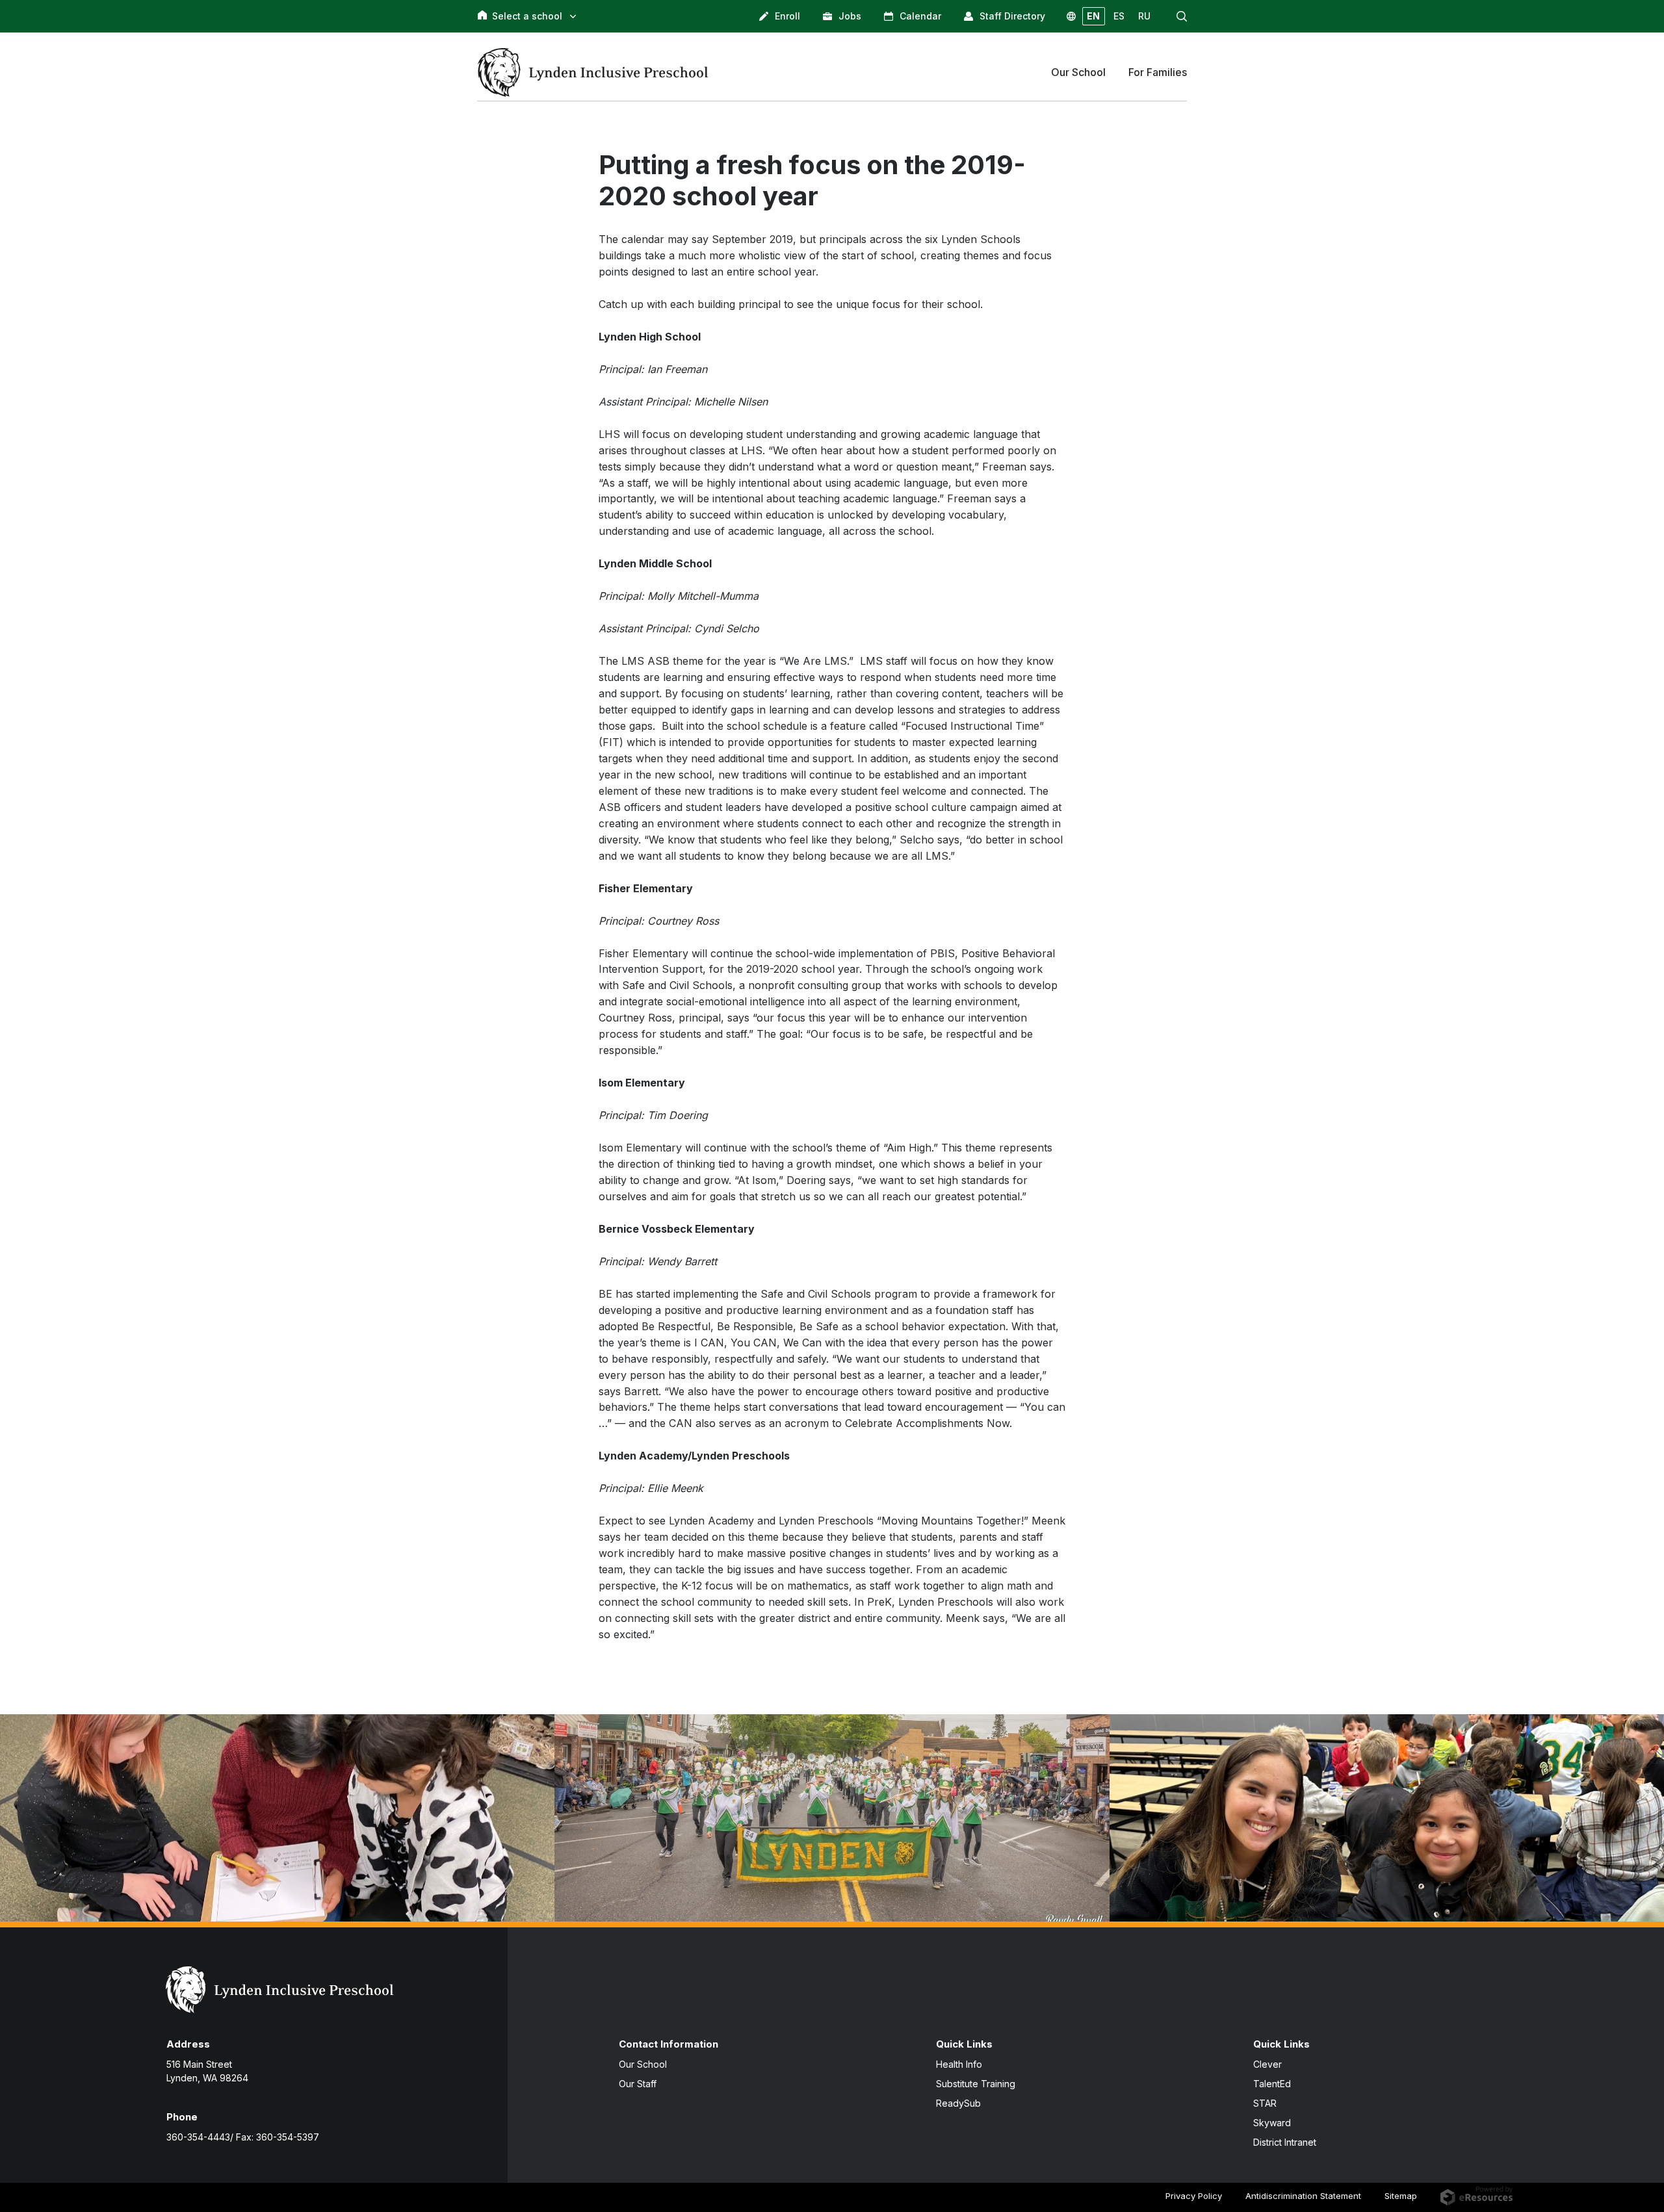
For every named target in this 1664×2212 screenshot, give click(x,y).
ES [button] (1119, 16)
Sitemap (1401, 2196)
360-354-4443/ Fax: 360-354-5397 (243, 2137)
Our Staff (638, 2084)
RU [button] (1144, 16)
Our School (643, 2064)
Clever (1267, 2064)
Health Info (959, 2064)
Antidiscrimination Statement (1303, 2196)
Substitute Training (976, 2084)
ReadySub (958, 2103)
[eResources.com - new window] (1476, 2194)
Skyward (1272, 2123)
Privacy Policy (1194, 2196)
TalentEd (1272, 2084)
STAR (1265, 2103)
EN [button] (1093, 16)
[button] (1182, 16)
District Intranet (1285, 2142)
